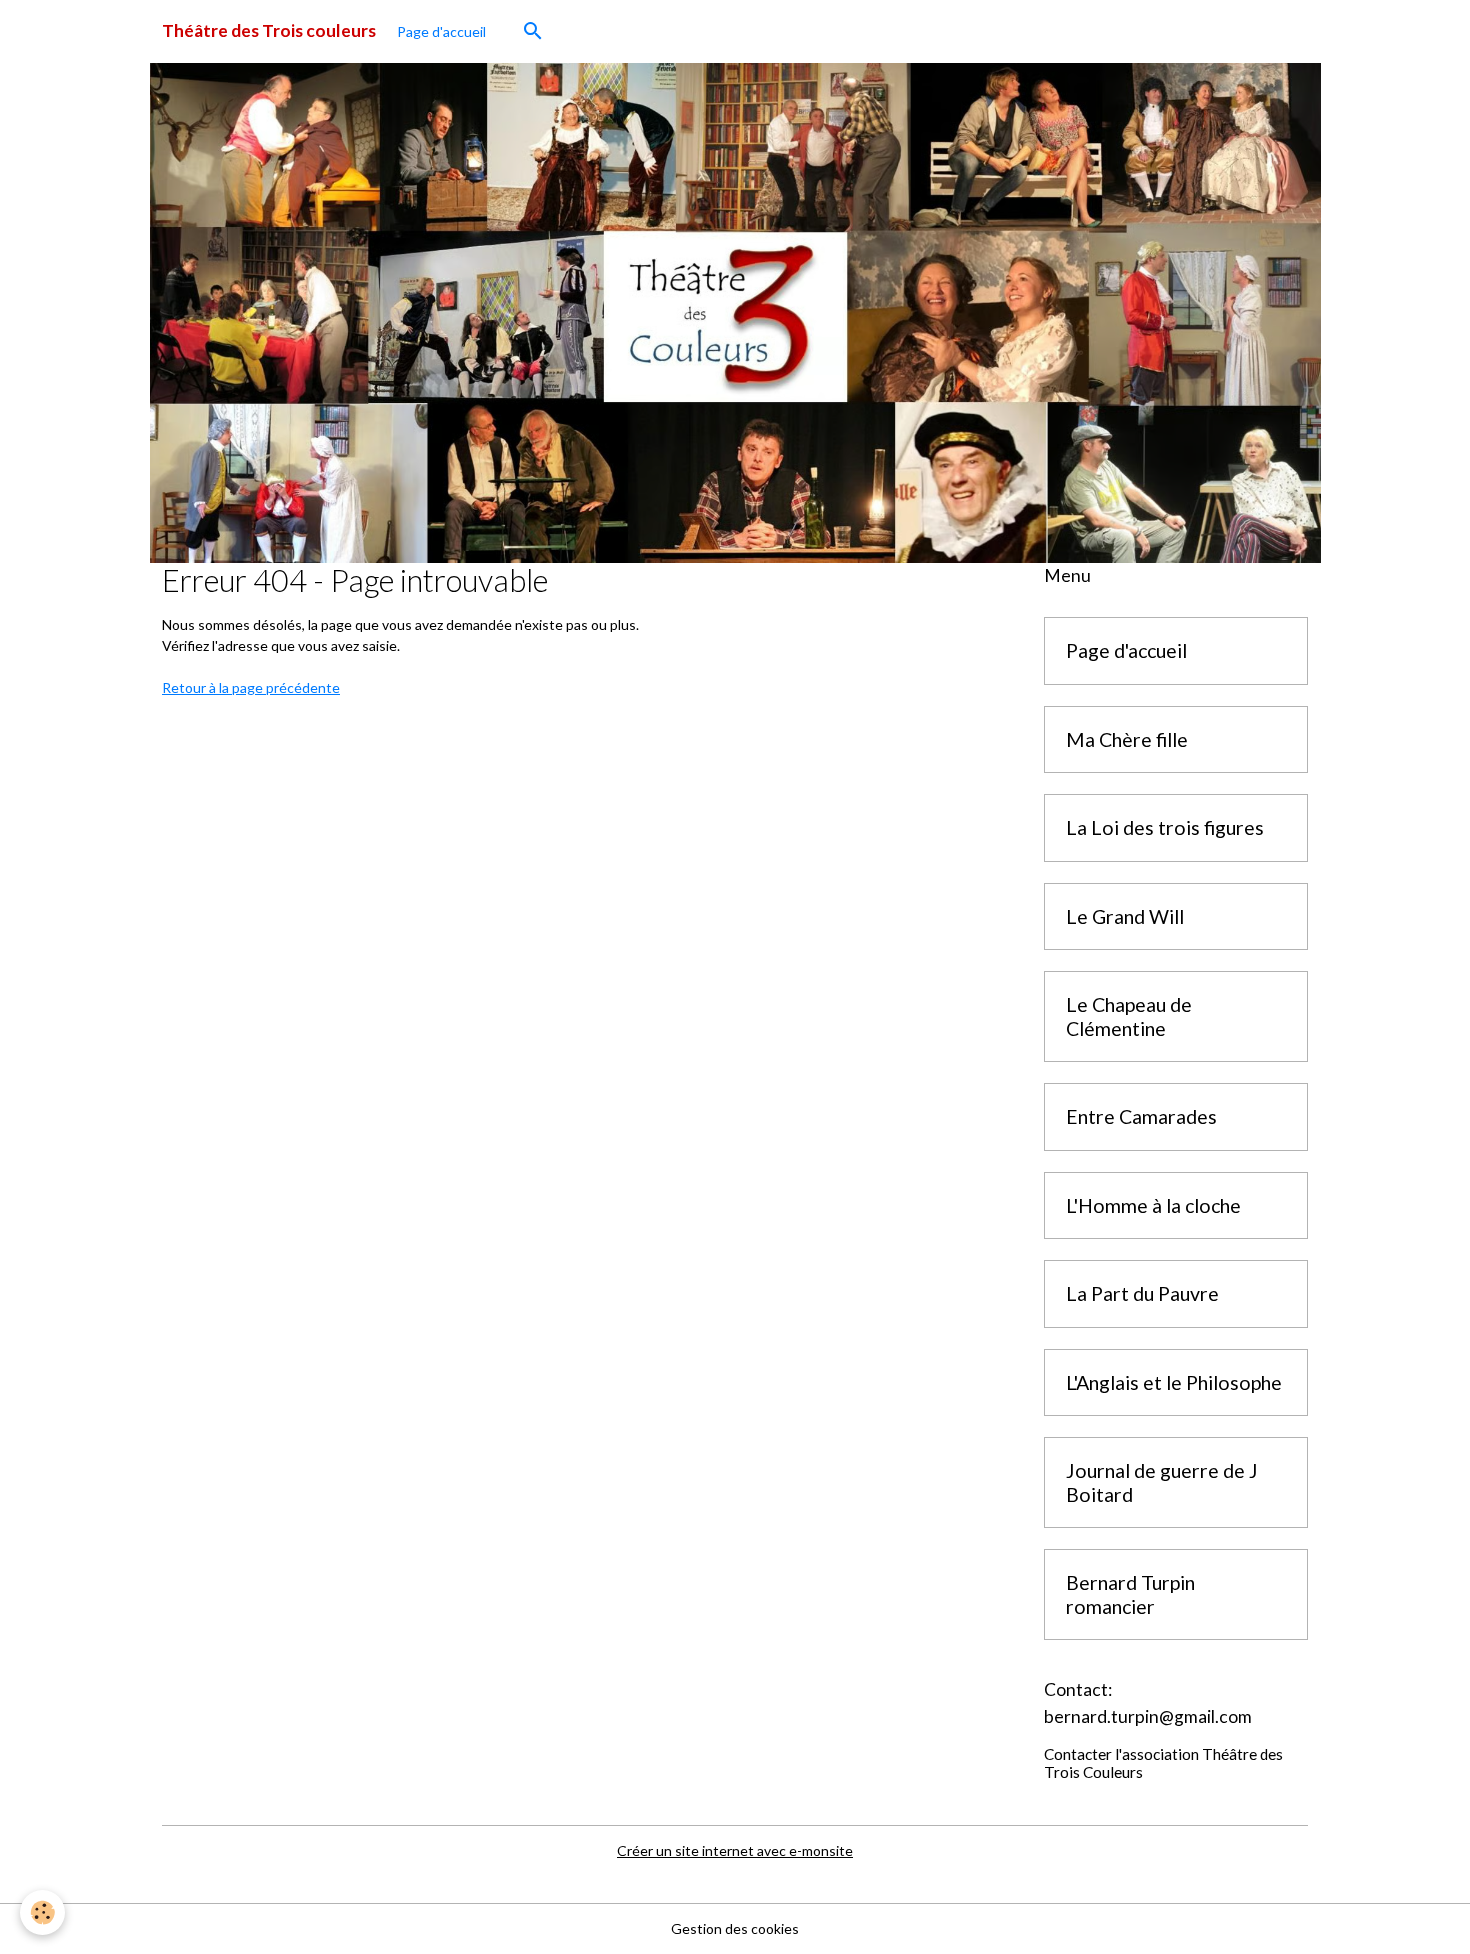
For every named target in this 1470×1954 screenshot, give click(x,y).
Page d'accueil (441, 31)
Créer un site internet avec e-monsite (735, 1850)
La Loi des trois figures (1165, 827)
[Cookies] (42, 1912)
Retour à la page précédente (251, 687)
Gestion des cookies (735, 1928)
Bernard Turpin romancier (1130, 1594)
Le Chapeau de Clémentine (1129, 1016)
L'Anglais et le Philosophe (1174, 1382)
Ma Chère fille (1127, 739)
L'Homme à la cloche (1153, 1205)
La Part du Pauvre (1142, 1293)
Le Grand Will (1125, 916)
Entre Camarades (1141, 1116)
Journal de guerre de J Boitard (1162, 1482)
